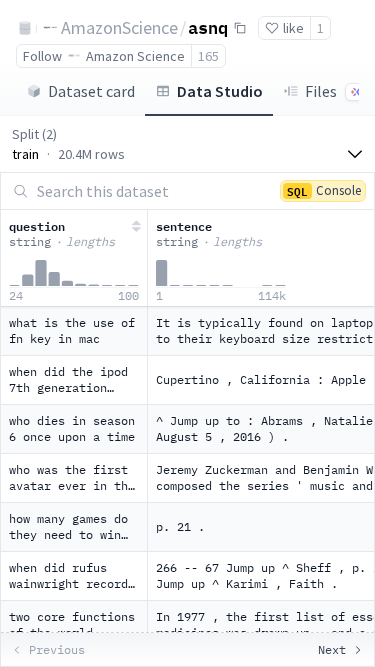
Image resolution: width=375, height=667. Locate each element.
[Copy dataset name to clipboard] (240, 28)
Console (324, 190)
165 (208, 56)
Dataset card (91, 91)
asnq (208, 27)
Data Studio (220, 91)
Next (332, 649)
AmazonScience (119, 27)
